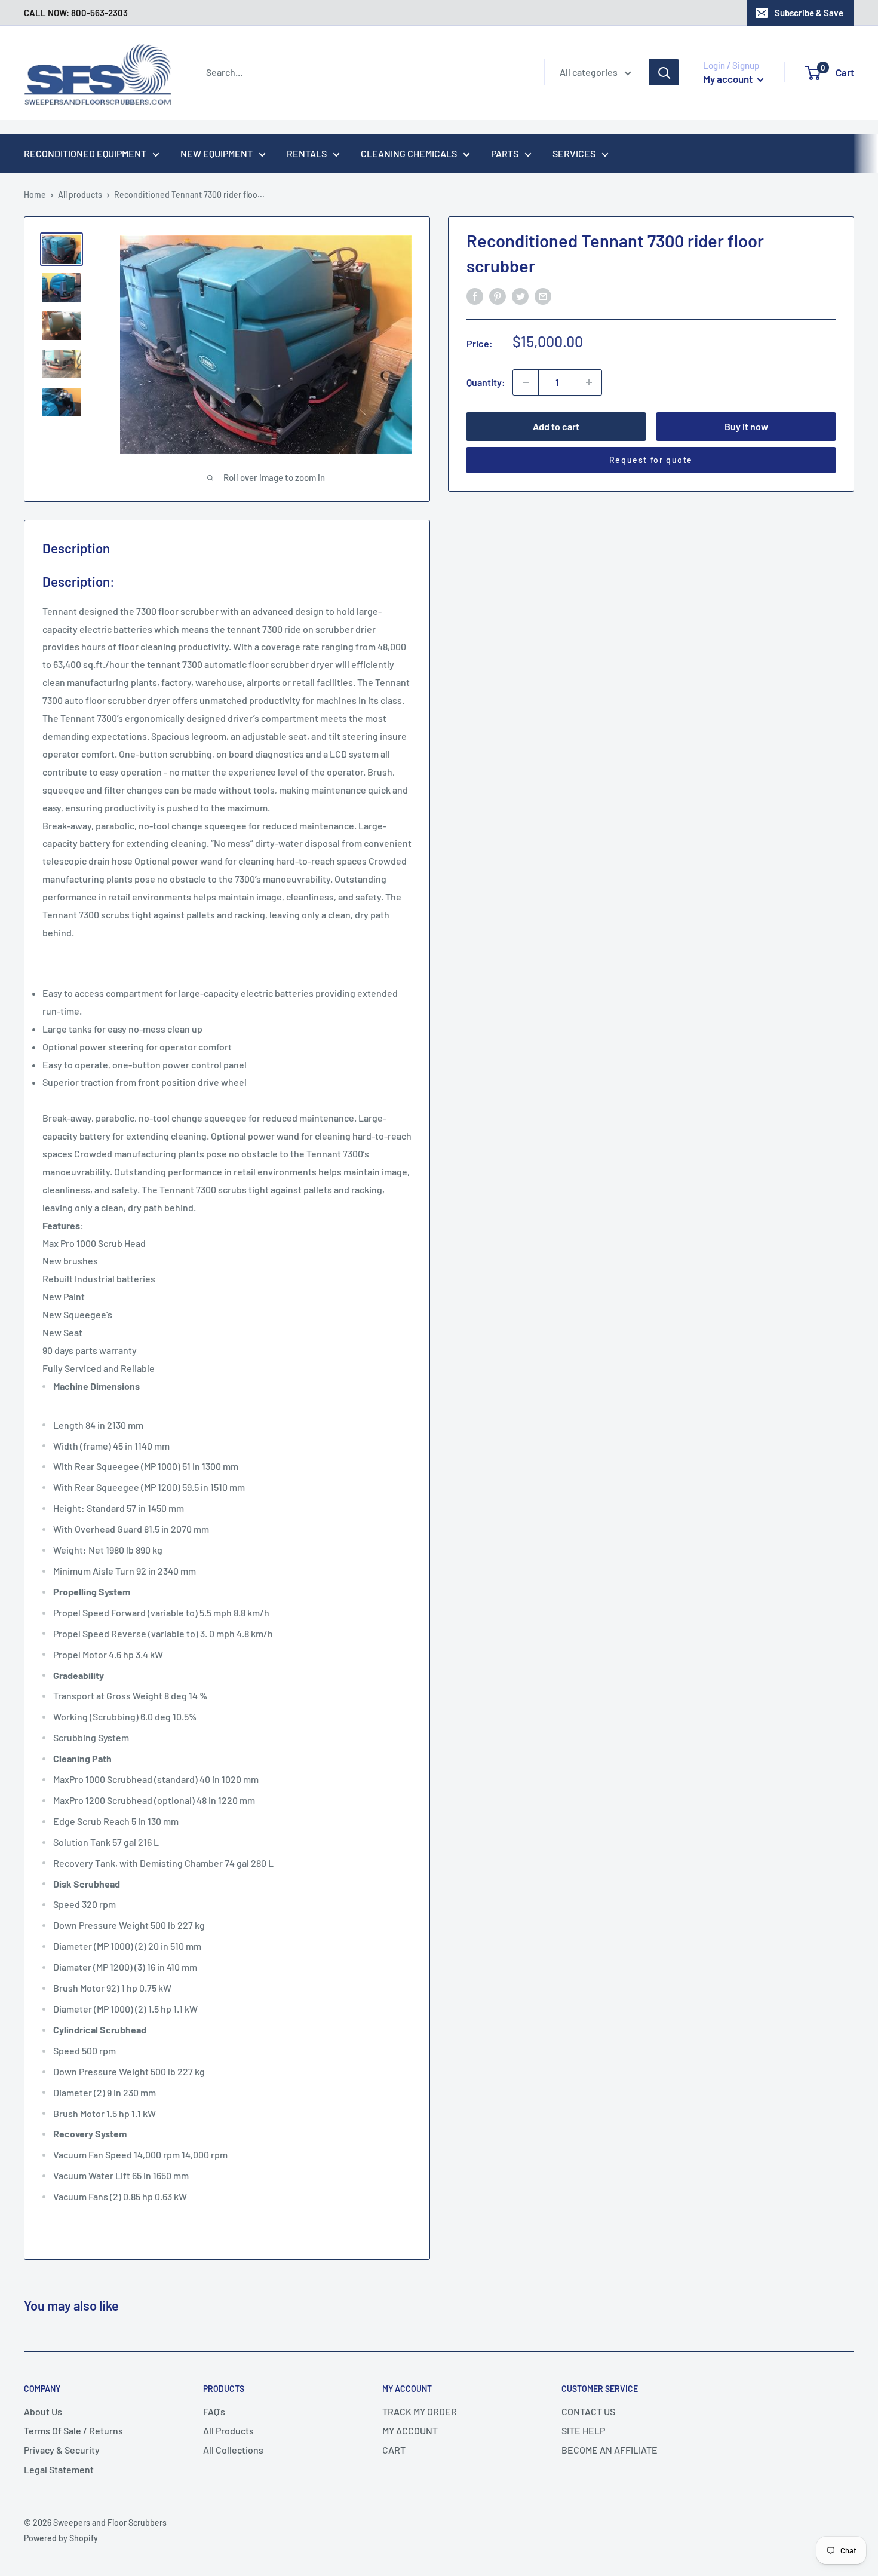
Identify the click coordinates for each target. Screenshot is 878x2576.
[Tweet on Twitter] (520, 295)
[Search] (664, 72)
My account (729, 79)
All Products (228, 2430)
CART (394, 2450)
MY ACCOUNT (410, 2430)
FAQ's (214, 2411)
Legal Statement (59, 2469)
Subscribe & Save (809, 13)
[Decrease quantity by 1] (526, 382)
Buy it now (746, 426)
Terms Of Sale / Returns (73, 2430)
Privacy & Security (62, 2450)
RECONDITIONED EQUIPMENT (85, 153)
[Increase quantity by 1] (589, 382)
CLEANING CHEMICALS (409, 153)
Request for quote (651, 460)
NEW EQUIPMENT (217, 153)
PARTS (505, 153)
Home (35, 194)
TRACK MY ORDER (420, 2411)
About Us (43, 2411)
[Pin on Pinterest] (498, 295)
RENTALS (307, 153)
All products (80, 194)
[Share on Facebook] (475, 295)
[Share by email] (543, 295)
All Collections (233, 2450)
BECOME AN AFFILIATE (610, 2450)
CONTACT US (588, 2411)
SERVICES (574, 153)
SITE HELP (583, 2430)
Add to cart (556, 426)
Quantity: (486, 382)
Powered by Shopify (61, 2538)
